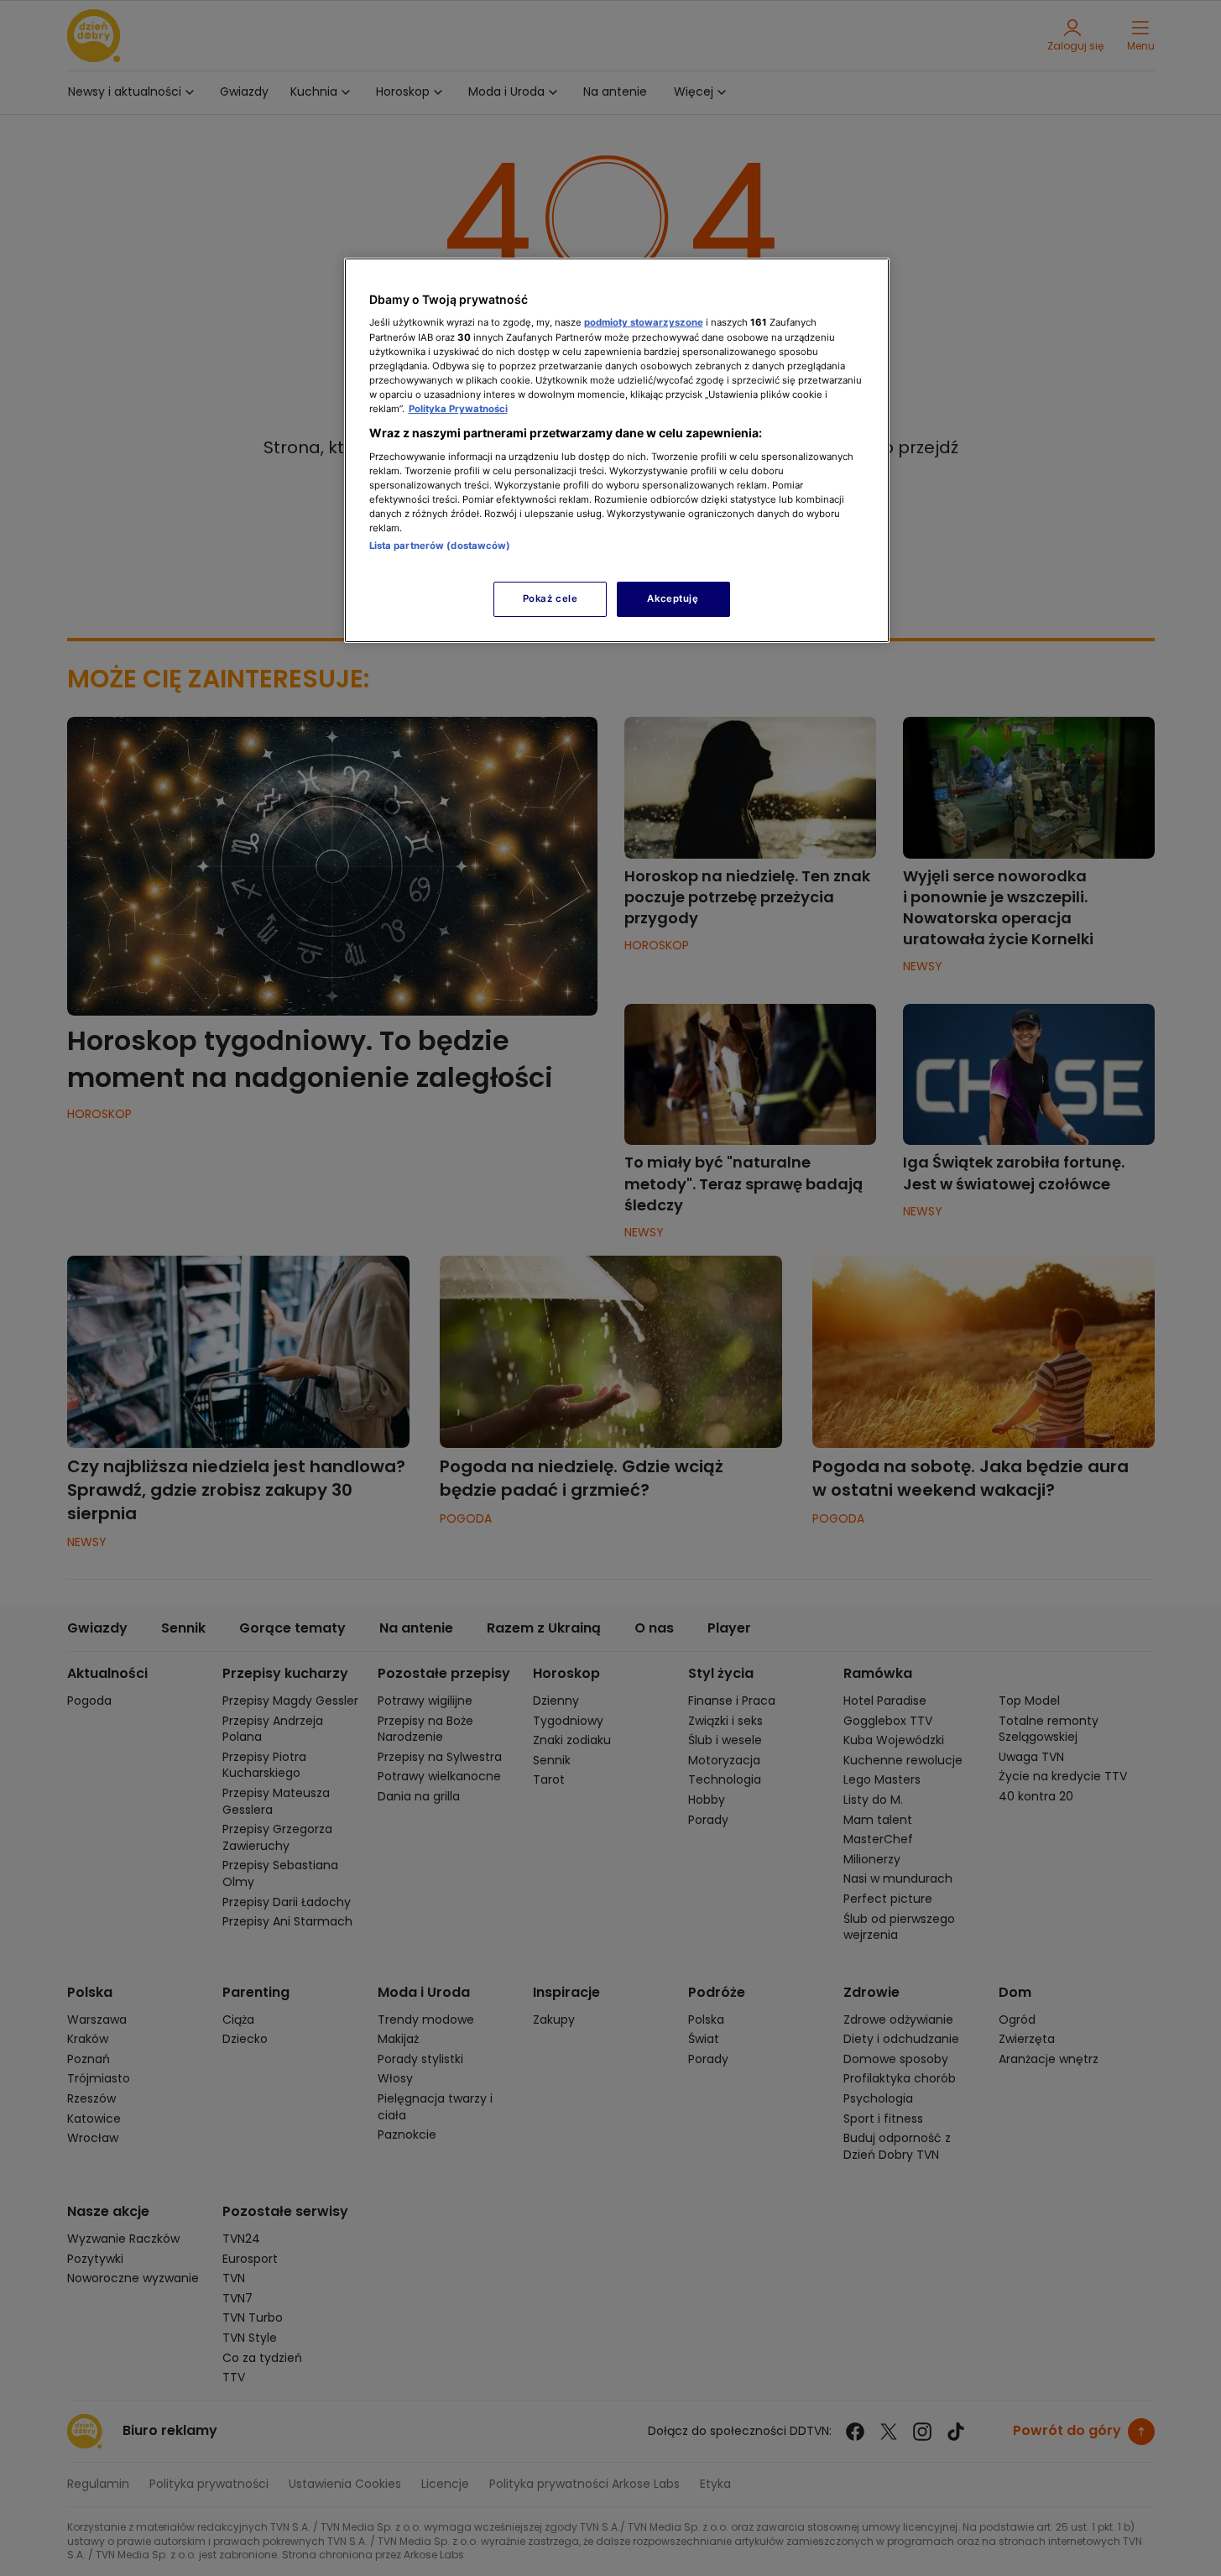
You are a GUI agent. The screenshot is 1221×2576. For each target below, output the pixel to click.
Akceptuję (673, 598)
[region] (617, 450)
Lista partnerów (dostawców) (440, 546)
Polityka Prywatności (458, 409)
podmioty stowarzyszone (644, 322)
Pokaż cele (550, 598)
